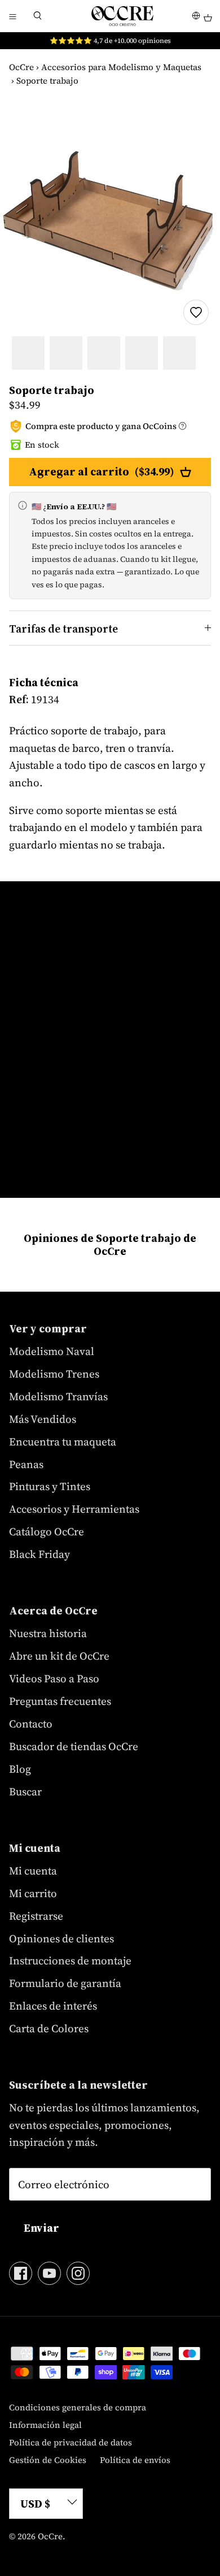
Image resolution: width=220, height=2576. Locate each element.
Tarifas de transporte (63, 629)
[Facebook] (21, 2273)
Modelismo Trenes (54, 1374)
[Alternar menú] (12, 16)
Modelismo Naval (52, 1351)
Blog (20, 1769)
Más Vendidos (43, 1419)
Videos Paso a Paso (54, 1678)
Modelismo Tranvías (58, 1396)
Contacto (31, 1724)
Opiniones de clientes (61, 1938)
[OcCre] (122, 16)
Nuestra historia (48, 1633)
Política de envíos (135, 2460)
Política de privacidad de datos (71, 2442)
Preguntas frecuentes (60, 1701)
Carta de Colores (49, 2028)
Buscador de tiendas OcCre (74, 1746)
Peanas (26, 1464)
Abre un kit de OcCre (59, 1656)
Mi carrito (33, 1893)
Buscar (25, 1791)
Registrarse (36, 1916)
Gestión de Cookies (48, 2460)
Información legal (45, 2425)
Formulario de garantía (65, 1983)
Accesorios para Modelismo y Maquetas (121, 67)
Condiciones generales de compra (78, 2407)
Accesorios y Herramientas (74, 1509)
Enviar (41, 2228)
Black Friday (39, 1554)
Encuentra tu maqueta (63, 1441)
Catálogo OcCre (47, 1531)
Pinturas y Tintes (50, 1486)
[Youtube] (49, 2273)
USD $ (35, 2504)
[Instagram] (78, 2273)
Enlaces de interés (53, 2006)
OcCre (21, 67)
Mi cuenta (33, 1871)
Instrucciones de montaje (70, 1960)
